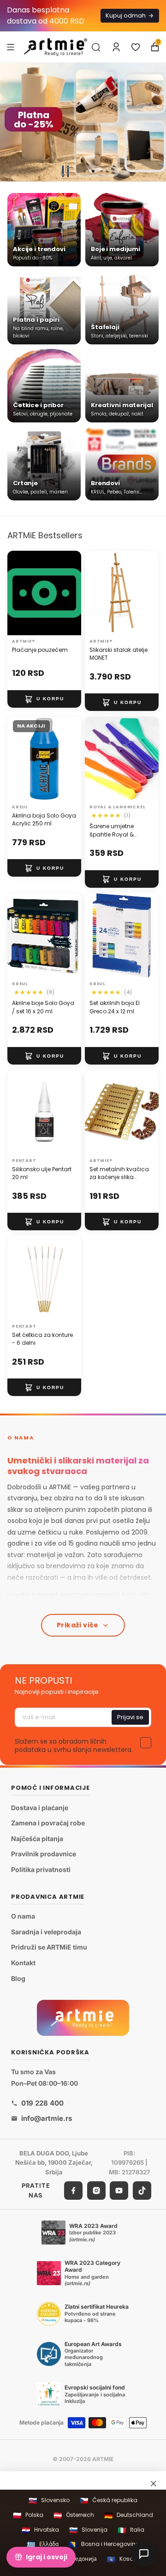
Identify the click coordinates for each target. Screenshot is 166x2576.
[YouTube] (119, 2191)
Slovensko (49, 2501)
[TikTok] (142, 2191)
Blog (18, 1978)
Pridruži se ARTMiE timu (49, 1947)
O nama (23, 1917)
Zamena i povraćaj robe (48, 1823)
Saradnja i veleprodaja (46, 1932)
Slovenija (88, 2530)
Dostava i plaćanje (40, 1808)
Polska (28, 2515)
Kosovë (123, 2559)
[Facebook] (73, 2191)
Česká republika (109, 2501)
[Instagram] (96, 2191)
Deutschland (129, 2515)
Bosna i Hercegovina (104, 2544)
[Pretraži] (96, 47)
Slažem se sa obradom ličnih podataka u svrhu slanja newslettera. (74, 1745)
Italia (131, 2530)
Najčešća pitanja (37, 1839)
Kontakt (23, 1963)
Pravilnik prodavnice (44, 1854)
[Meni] (11, 47)
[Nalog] (116, 47)
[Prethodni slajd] (11, 122)
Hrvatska (40, 2530)
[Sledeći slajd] (155, 122)
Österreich (74, 2515)
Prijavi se (130, 1717)
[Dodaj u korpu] (44, 698)
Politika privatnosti (41, 1869)
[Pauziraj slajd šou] (65, 171)
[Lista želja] (136, 47)
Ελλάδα (43, 2544)
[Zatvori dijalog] (154, 2483)
